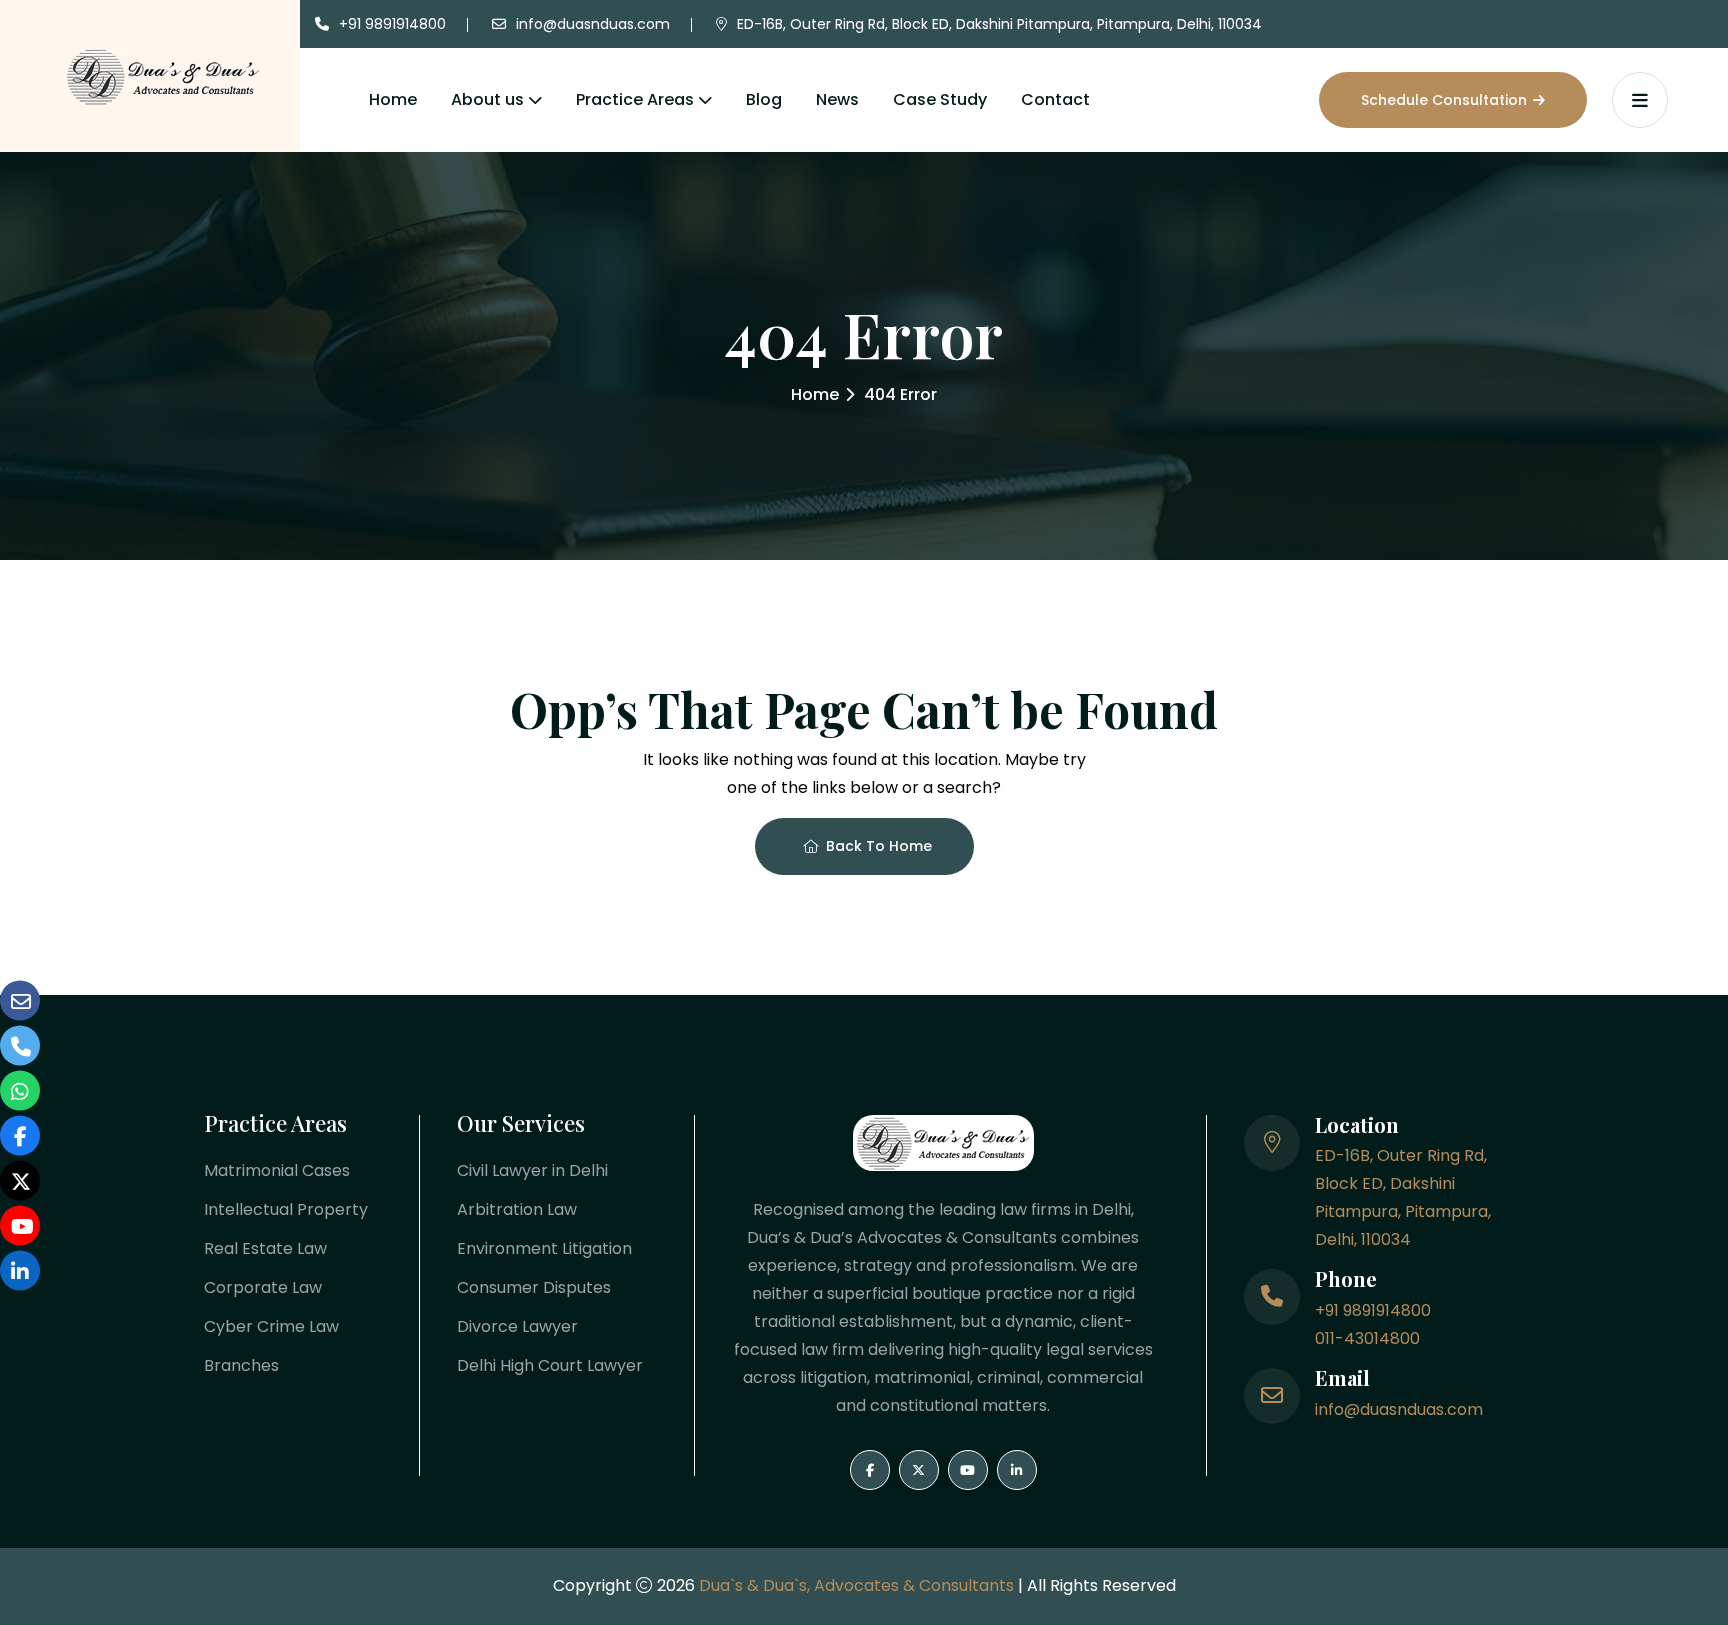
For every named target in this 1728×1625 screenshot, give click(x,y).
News (837, 99)
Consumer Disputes (534, 1287)
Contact (1055, 99)
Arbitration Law (517, 1209)
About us (487, 99)
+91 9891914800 (392, 24)
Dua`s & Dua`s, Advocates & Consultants (858, 1585)
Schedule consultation (1444, 100)
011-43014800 (1367, 1338)
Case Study (940, 99)
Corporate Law (263, 1287)
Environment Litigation (544, 1248)
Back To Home (879, 846)
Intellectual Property (286, 1209)
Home (393, 99)
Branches (241, 1365)
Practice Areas (635, 99)
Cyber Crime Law (271, 1326)
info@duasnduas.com (593, 24)
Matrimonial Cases (277, 1170)
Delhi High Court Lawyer (550, 1365)
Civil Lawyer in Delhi (532, 1170)
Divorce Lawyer (517, 1326)
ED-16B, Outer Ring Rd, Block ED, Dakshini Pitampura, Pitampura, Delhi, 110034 (999, 24)
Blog (764, 99)
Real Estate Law (265, 1248)
